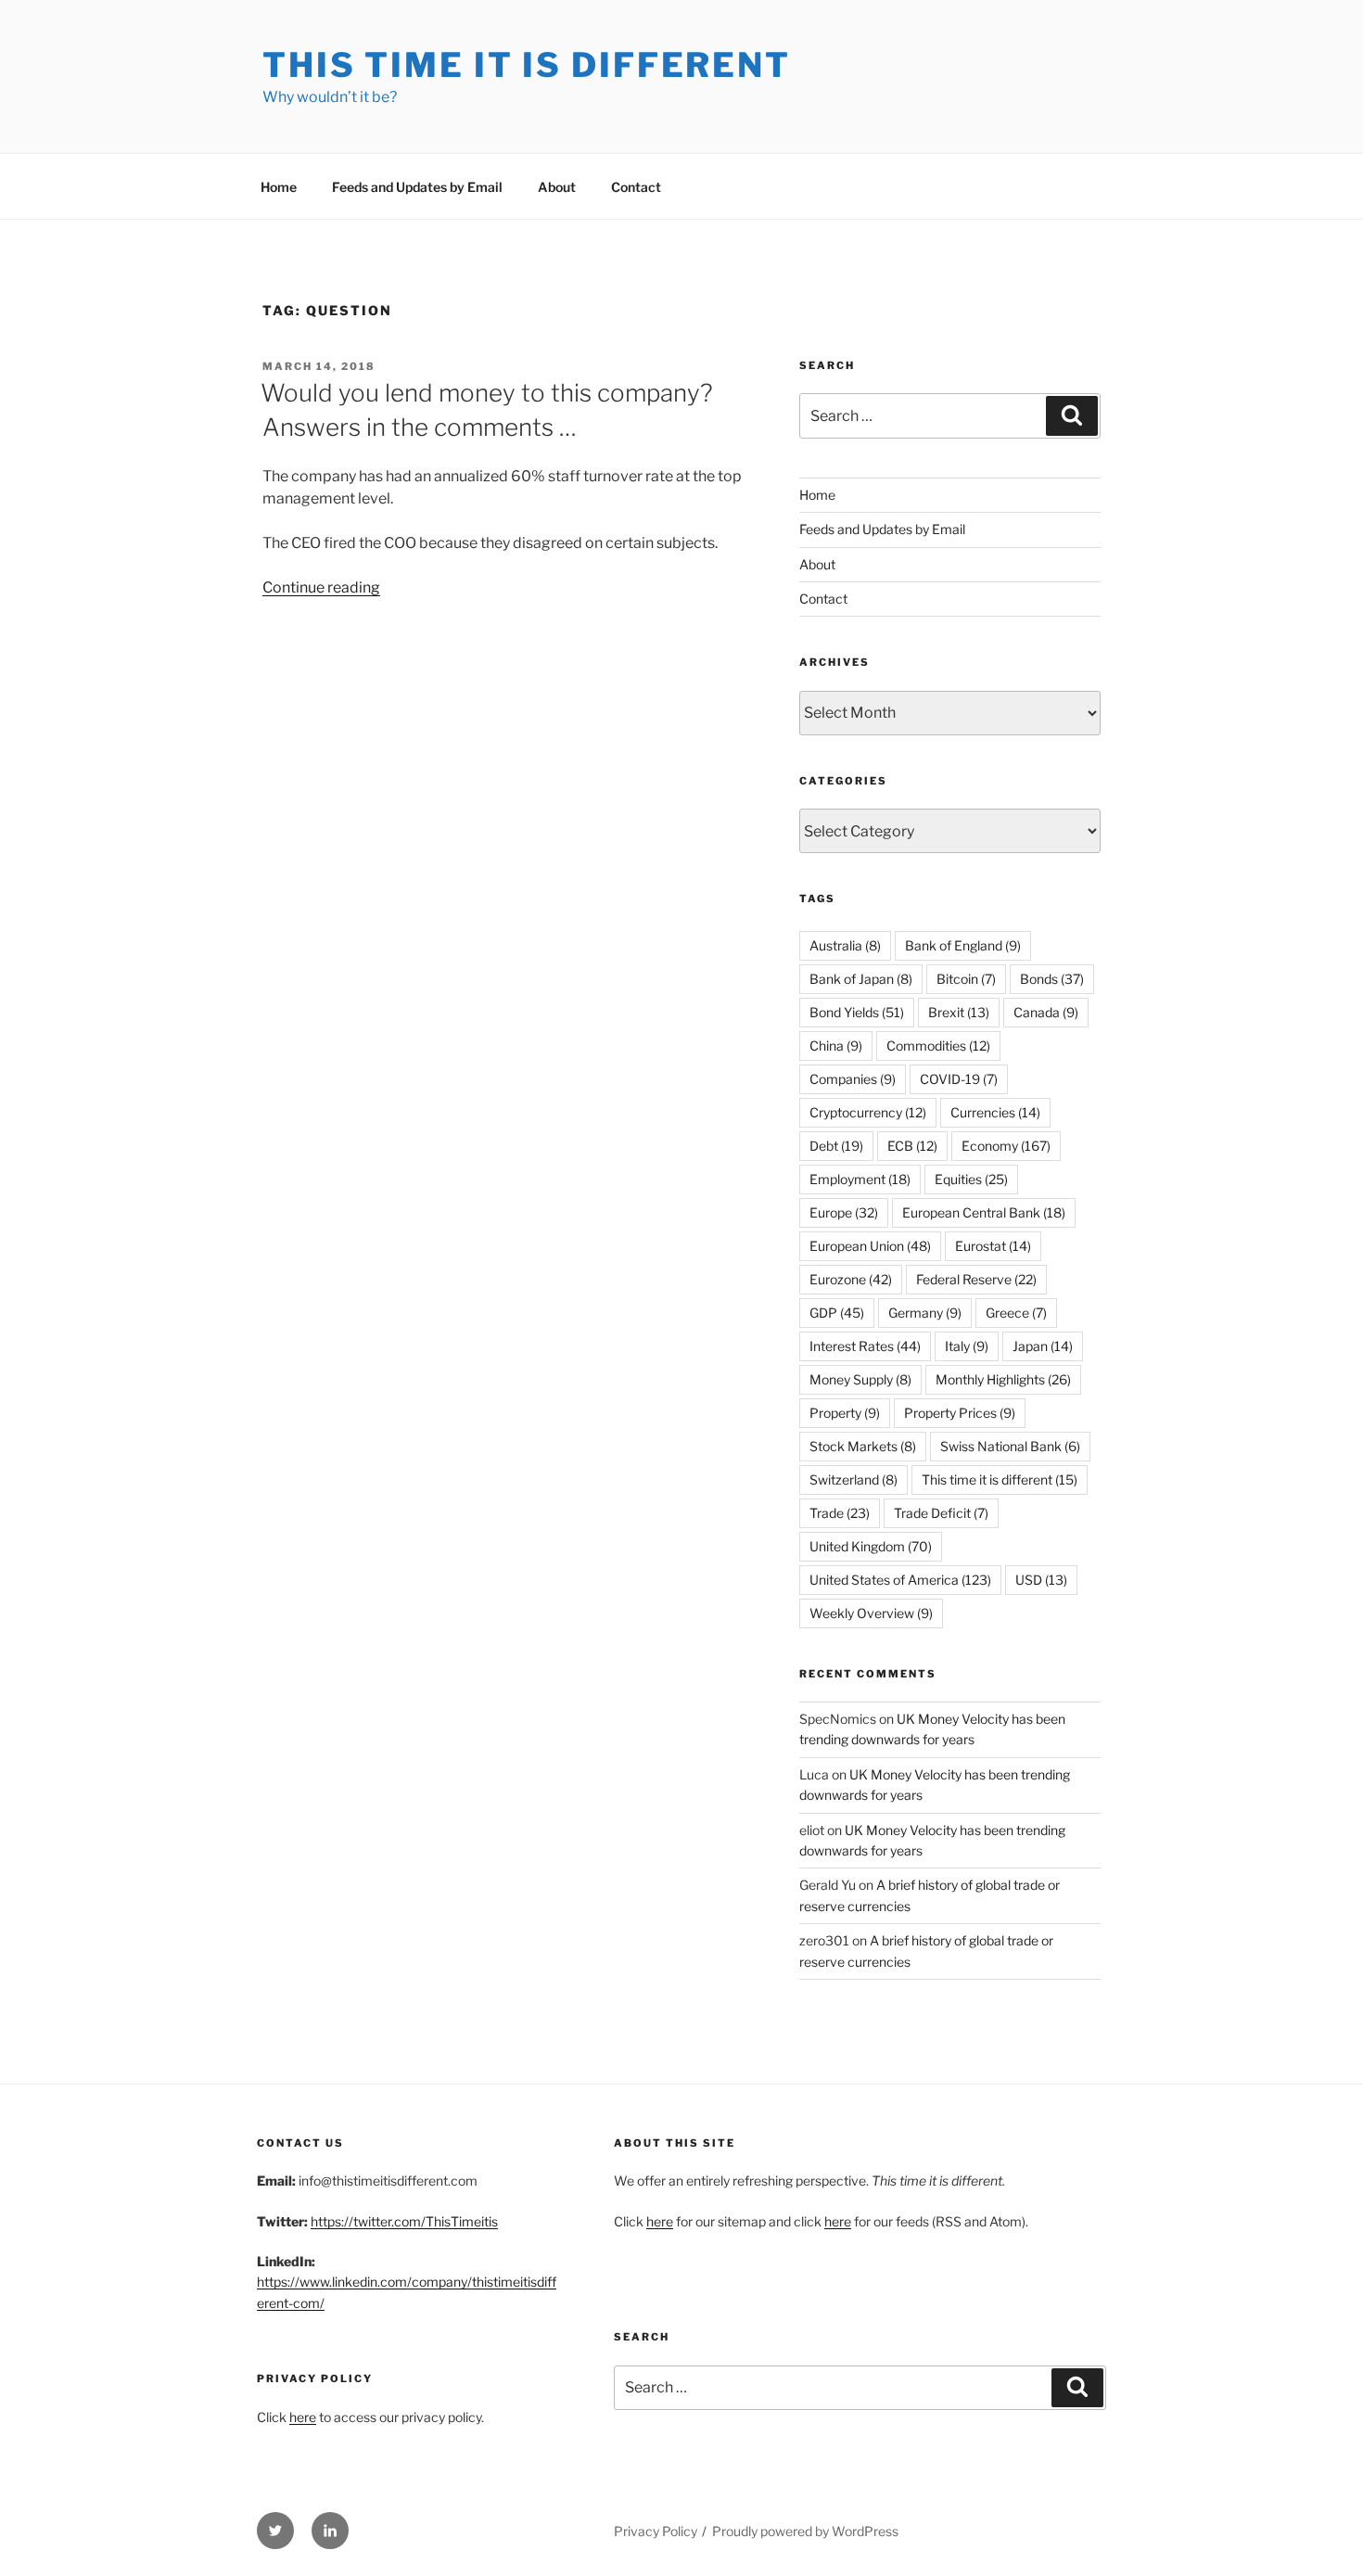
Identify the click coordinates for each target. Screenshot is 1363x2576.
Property (845, 1413)
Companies (853, 1079)
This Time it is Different (527, 65)
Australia (845, 945)
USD (1041, 1580)
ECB (912, 1146)
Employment (860, 1179)
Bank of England (963, 945)
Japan (1043, 1346)
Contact (636, 187)
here (303, 2417)
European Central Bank (984, 1212)
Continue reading (321, 587)
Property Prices (960, 1413)
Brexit (959, 1012)
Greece (1016, 1313)
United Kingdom (871, 1546)
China (836, 1046)
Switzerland (853, 1479)
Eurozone (851, 1279)
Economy (1006, 1146)
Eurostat (993, 1246)
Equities (971, 1179)
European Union (870, 1246)
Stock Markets (863, 1446)
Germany (925, 1313)
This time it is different (1000, 1479)
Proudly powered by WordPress (805, 2531)
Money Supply (860, 1379)
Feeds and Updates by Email (417, 187)
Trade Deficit (941, 1513)
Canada (1046, 1012)
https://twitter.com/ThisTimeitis (404, 2221)
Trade (840, 1513)
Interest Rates (865, 1346)
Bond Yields (857, 1012)
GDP (837, 1313)
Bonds (1052, 979)
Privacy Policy (656, 2531)
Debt (836, 1146)
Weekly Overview (871, 1613)
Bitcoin (966, 979)
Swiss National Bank (1010, 1446)
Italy (967, 1346)
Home (279, 187)
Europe (844, 1212)
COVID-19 (959, 1079)
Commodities (938, 1046)
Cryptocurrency (868, 1112)
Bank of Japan (861, 979)
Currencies (995, 1112)
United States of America (900, 1580)
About (557, 187)
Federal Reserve (976, 1279)
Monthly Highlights (1003, 1379)
